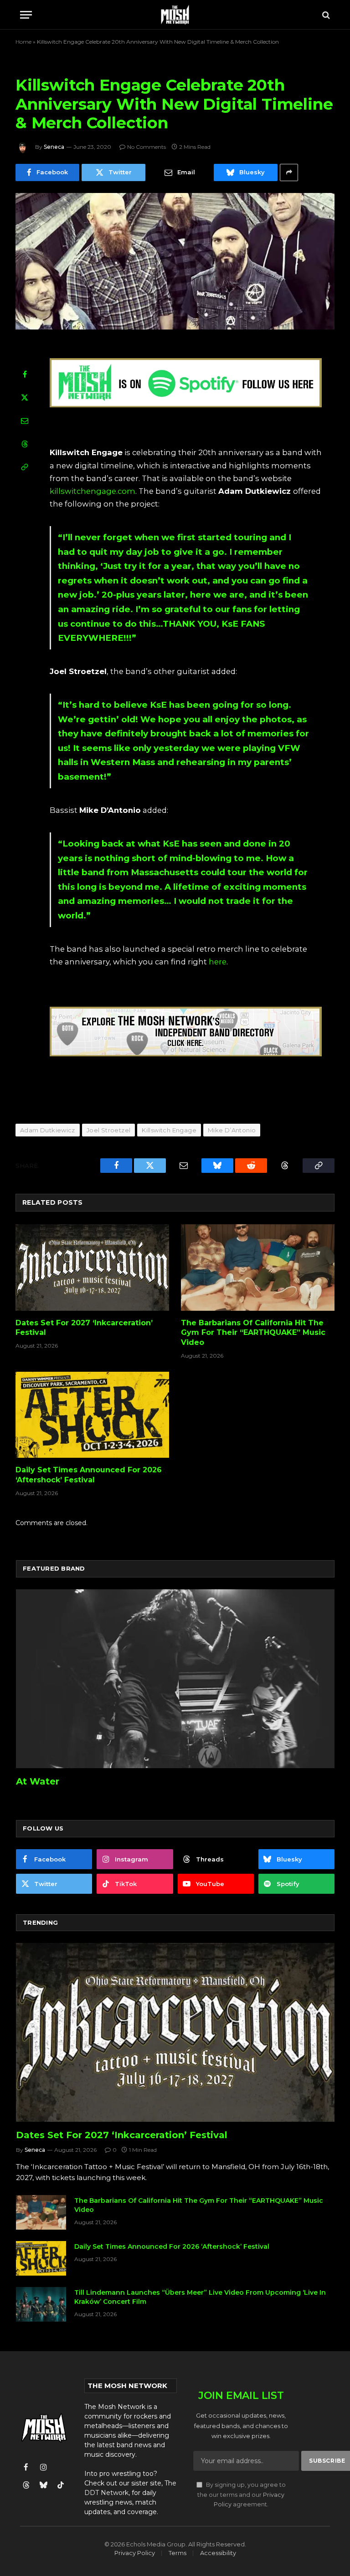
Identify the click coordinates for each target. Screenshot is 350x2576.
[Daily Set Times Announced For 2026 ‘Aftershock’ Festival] (92, 1415)
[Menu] (26, 15)
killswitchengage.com (93, 491)
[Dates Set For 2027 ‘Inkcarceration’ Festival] (92, 1268)
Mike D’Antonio (232, 1130)
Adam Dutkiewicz (48, 1130)
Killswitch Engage (169, 1130)
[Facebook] (25, 374)
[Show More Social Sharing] (289, 172)
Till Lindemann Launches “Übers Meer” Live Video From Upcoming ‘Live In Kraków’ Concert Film (200, 2297)
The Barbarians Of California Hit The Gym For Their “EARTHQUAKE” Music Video (253, 1333)
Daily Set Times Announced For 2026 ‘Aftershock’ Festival (89, 1475)
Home (23, 42)
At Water (38, 1781)
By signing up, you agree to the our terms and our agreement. (242, 2495)
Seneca (54, 147)
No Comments (147, 147)
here (218, 962)
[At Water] (175, 1679)
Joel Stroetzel (108, 1130)
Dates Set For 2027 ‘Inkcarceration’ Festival (84, 1328)
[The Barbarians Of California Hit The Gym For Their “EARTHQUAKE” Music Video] (258, 1268)
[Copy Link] (25, 467)
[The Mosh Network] (175, 15)
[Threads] (25, 444)
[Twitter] (25, 397)
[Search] (325, 15)
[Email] (25, 421)
